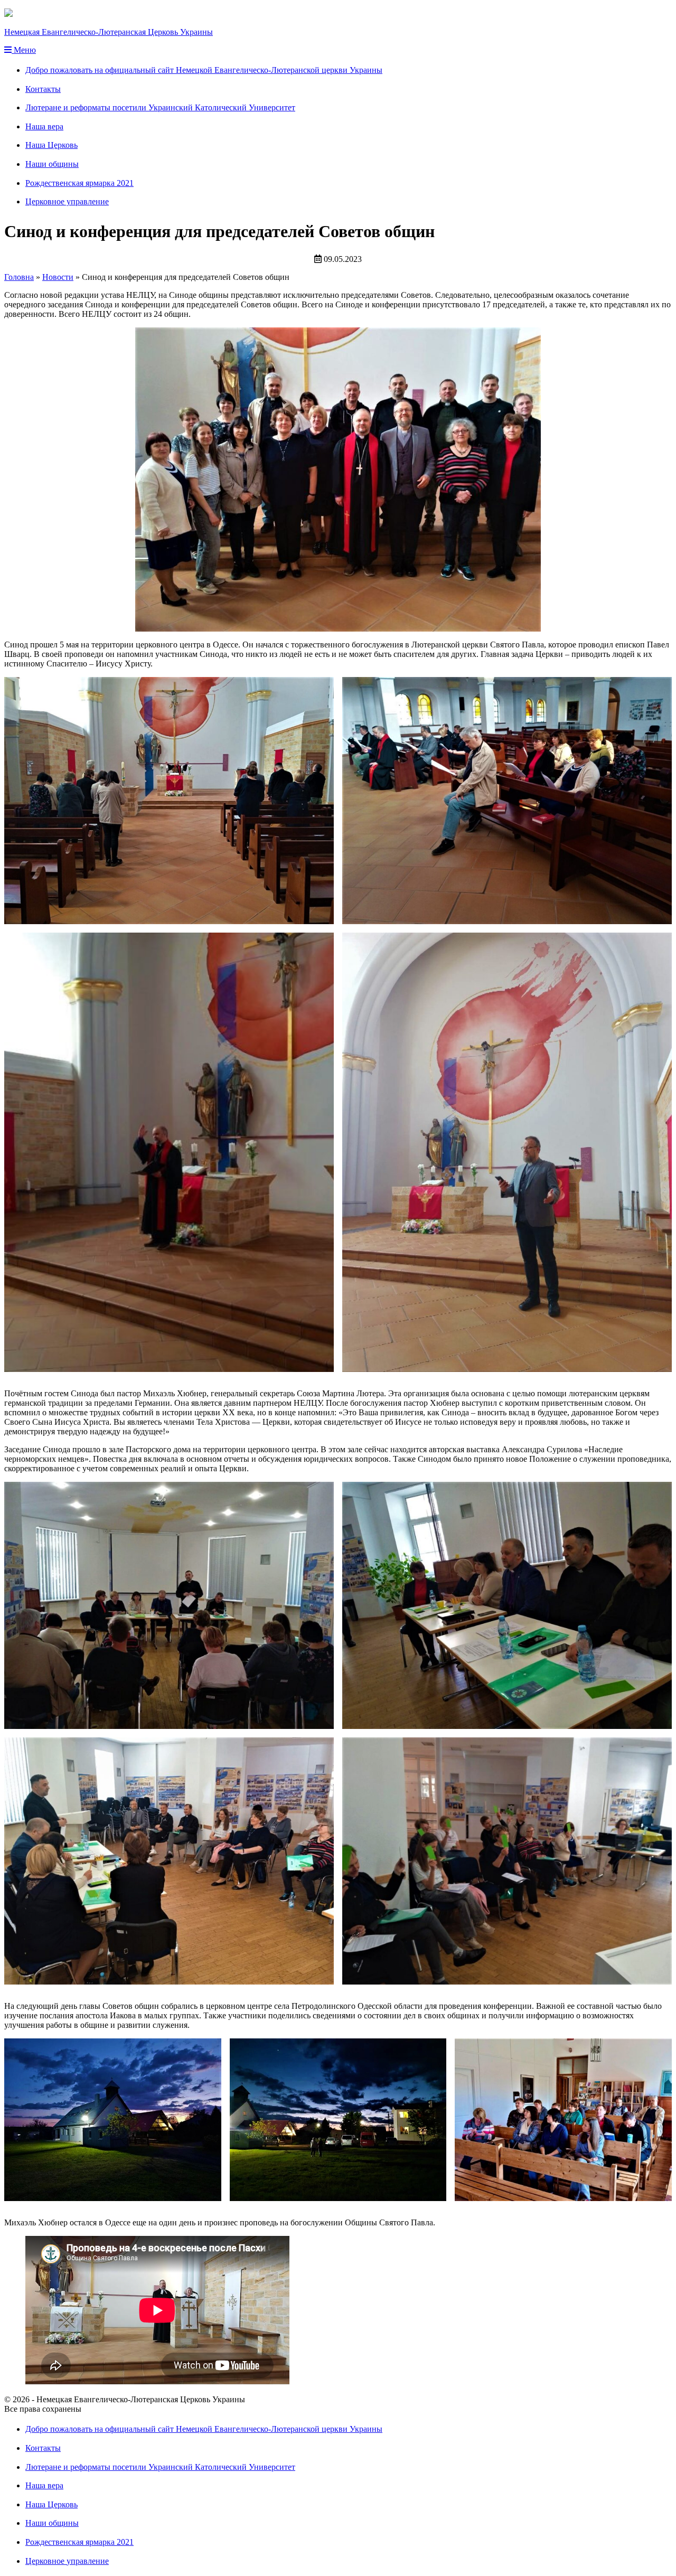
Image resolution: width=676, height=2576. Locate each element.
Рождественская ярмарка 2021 (79, 183)
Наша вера (44, 126)
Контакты (43, 89)
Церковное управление (67, 201)
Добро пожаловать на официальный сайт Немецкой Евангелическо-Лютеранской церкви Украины (204, 70)
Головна (19, 277)
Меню (24, 50)
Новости (58, 277)
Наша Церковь (51, 145)
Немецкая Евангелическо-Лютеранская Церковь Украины (109, 32)
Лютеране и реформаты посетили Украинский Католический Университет (160, 107)
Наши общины (52, 164)
